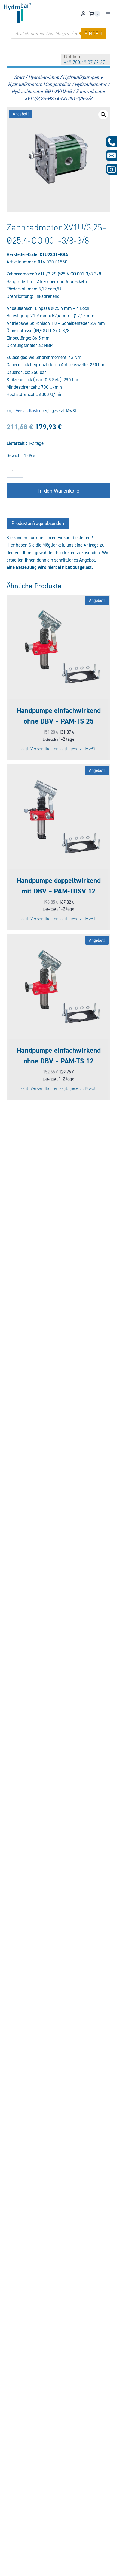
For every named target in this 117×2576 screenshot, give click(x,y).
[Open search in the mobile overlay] (59, 33)
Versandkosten (29, 411)
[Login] (83, 14)
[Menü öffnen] (108, 14)
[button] (103, 115)
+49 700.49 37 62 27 (84, 62)
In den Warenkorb (59, 491)
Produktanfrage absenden (38, 523)
